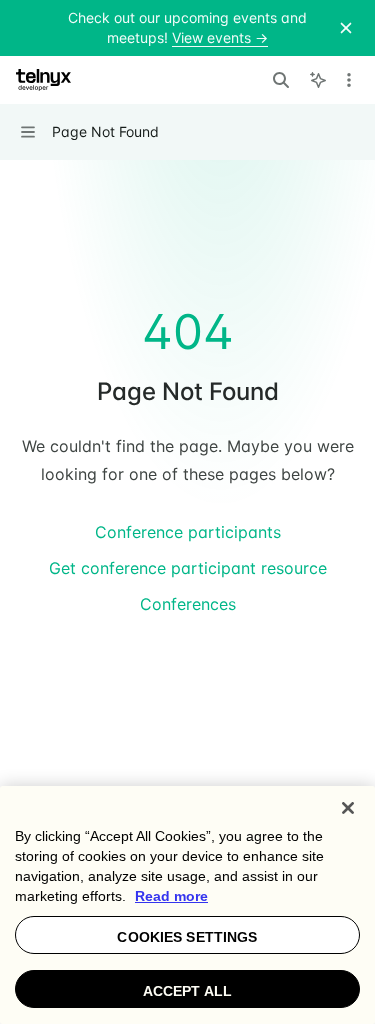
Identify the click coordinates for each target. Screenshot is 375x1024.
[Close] (348, 808)
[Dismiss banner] (346, 28)
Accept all (187, 991)
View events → (220, 37)
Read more (171, 896)
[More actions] (349, 80)
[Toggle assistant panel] (318, 80)
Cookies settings (187, 937)
